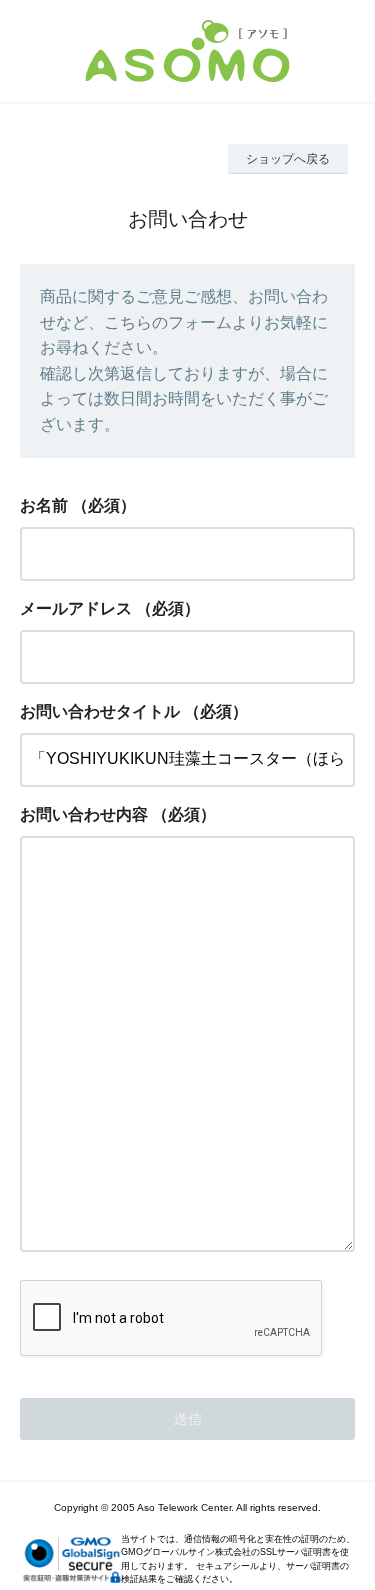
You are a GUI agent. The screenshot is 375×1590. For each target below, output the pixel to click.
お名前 (44, 505)
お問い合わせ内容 (84, 814)
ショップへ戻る (288, 159)
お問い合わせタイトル (100, 711)
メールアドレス (76, 608)
